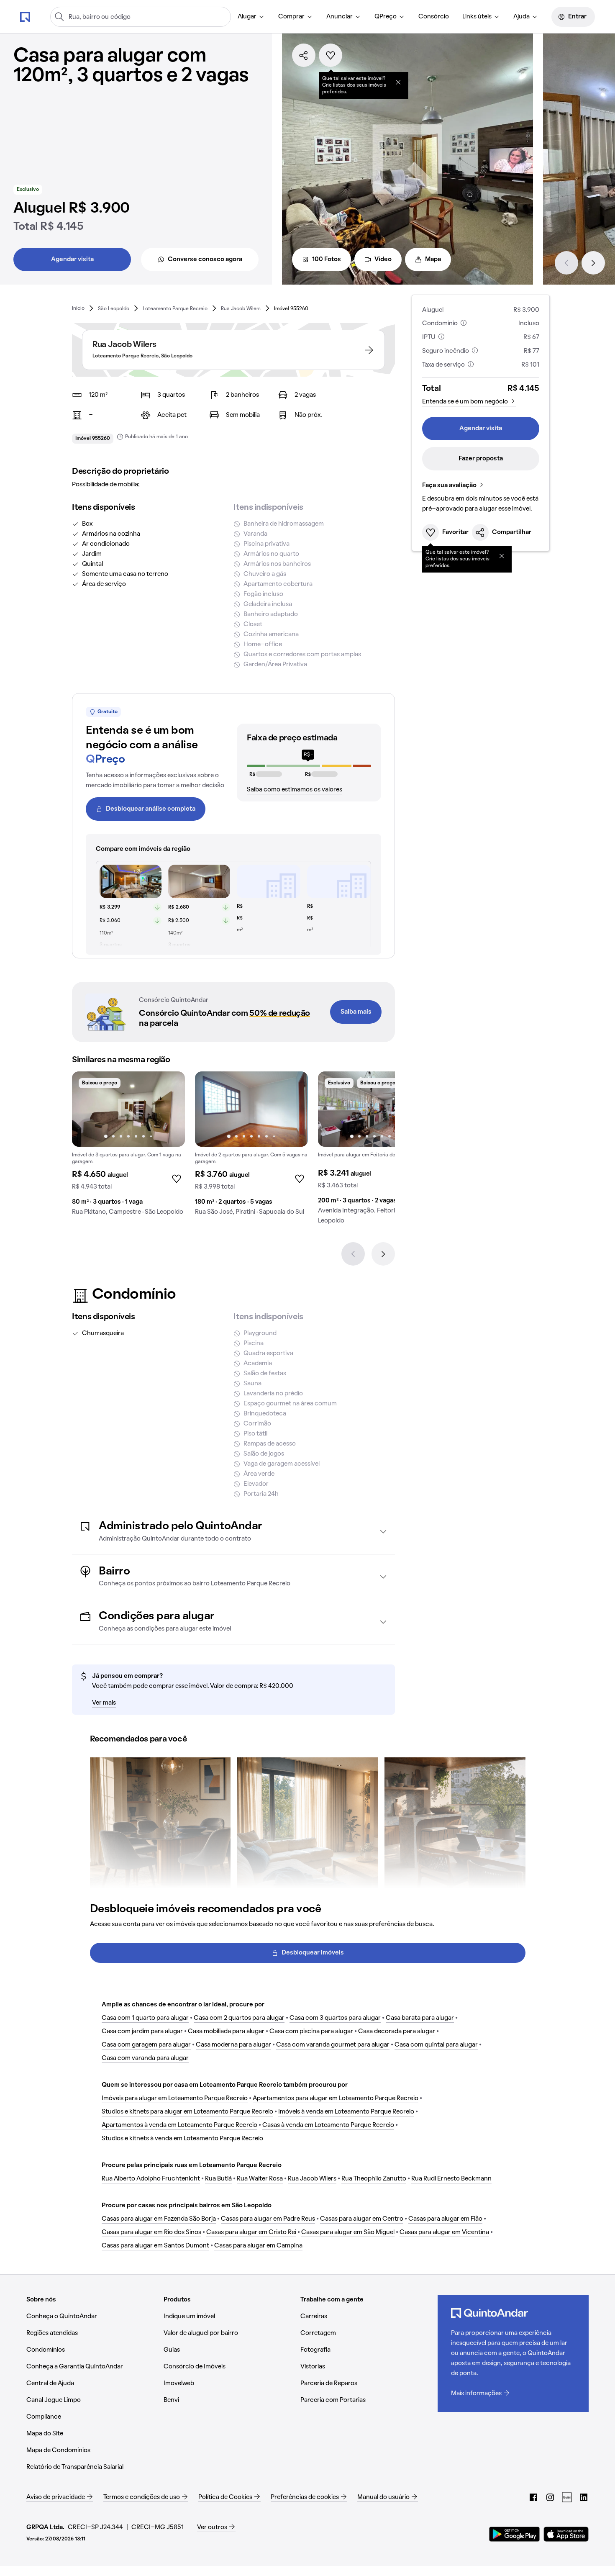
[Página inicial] (25, 16)
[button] (233, 1532)
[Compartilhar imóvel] (304, 55)
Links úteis (477, 17)
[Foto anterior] (87, 1109)
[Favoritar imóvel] (331, 55)
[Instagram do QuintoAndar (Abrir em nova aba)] (550, 2497)
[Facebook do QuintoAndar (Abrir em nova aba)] (533, 2497)
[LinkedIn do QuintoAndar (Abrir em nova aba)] (584, 2497)
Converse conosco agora (205, 259)
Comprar (291, 17)
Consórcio (434, 17)
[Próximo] (593, 263)
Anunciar (340, 17)
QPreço (386, 17)
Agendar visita (72, 259)
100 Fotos (327, 259)
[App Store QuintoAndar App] (566, 2534)
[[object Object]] (398, 82)
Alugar (247, 17)
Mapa (433, 259)
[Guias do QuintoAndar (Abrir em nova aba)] (567, 2497)
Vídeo (383, 259)
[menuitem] (251, 17)
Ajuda (521, 17)
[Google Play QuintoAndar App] (515, 2534)
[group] (128, 1147)
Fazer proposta (481, 459)
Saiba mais (356, 1012)
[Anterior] (566, 263)
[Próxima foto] (170, 1109)
